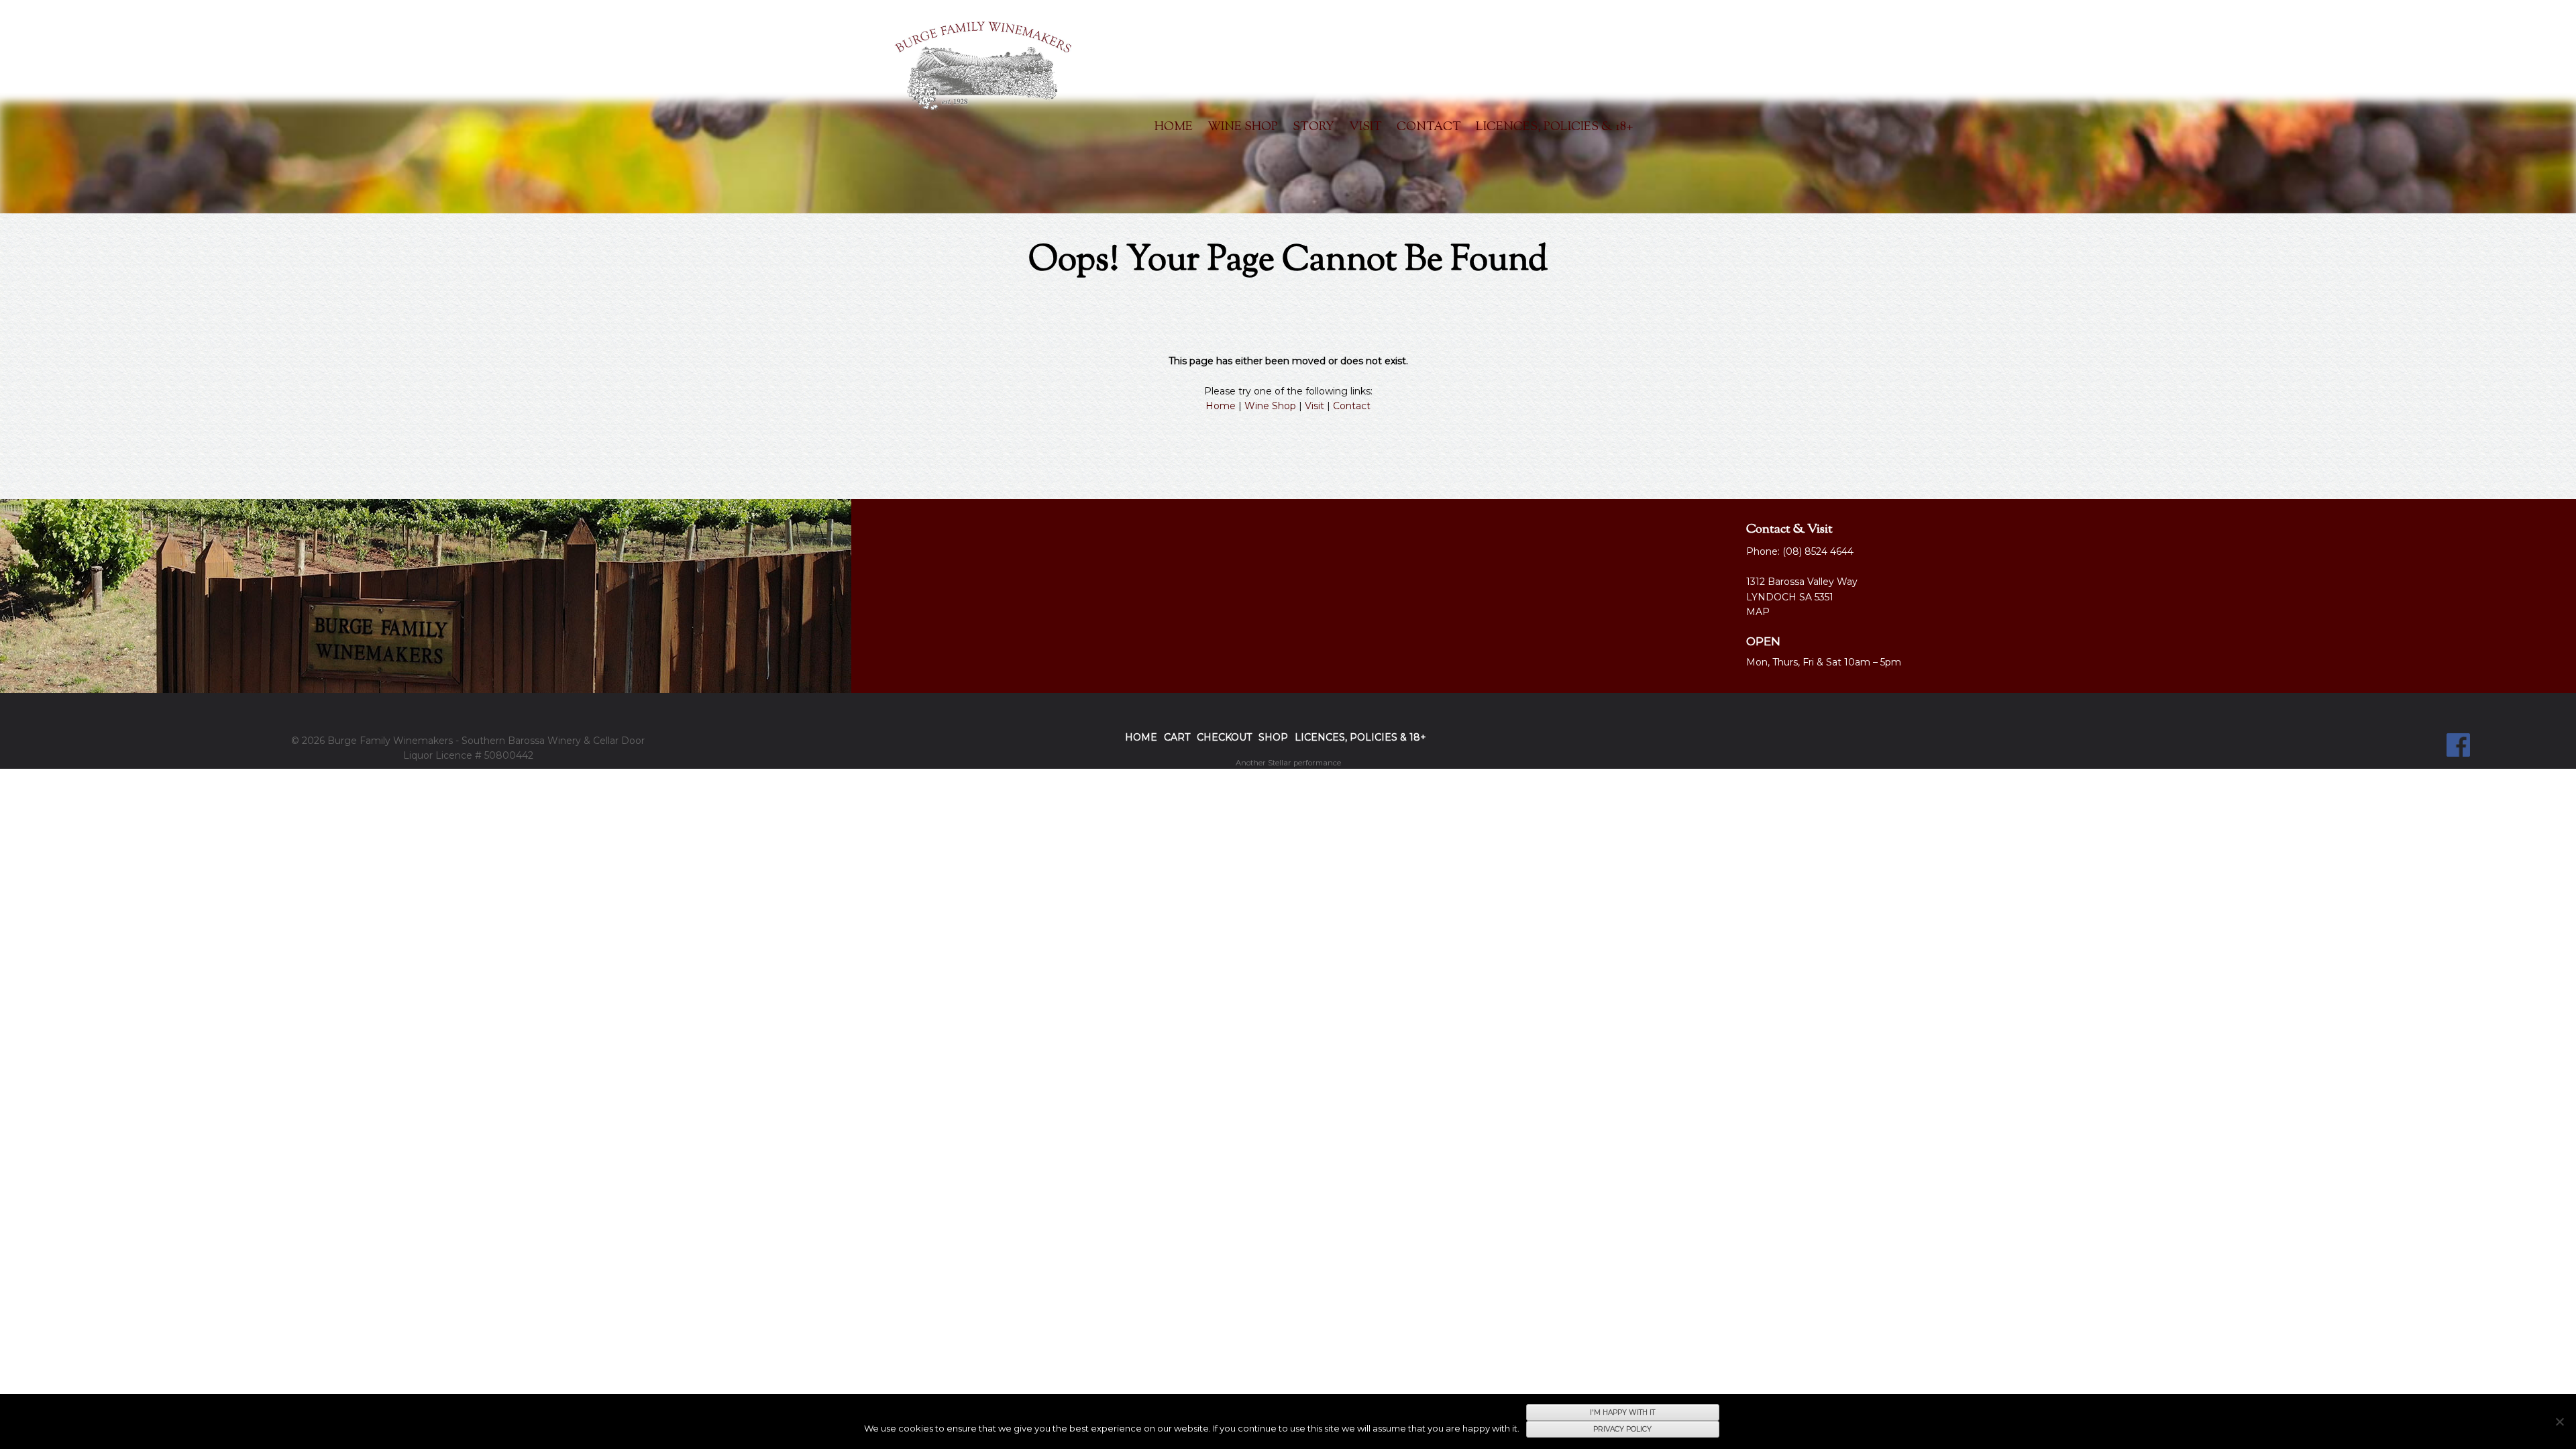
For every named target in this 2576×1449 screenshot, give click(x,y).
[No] (2559, 1421)
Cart (1177, 737)
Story (1313, 127)
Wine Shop (1270, 406)
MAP (1758, 612)
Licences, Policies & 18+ (1554, 127)
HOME (1141, 737)
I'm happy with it (1622, 1412)
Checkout (1224, 737)
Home (1174, 127)
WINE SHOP (1243, 127)
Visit (1365, 127)
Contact (1429, 127)
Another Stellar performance (1288, 763)
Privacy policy (1622, 1429)
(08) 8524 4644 (1818, 551)
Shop (1273, 737)
